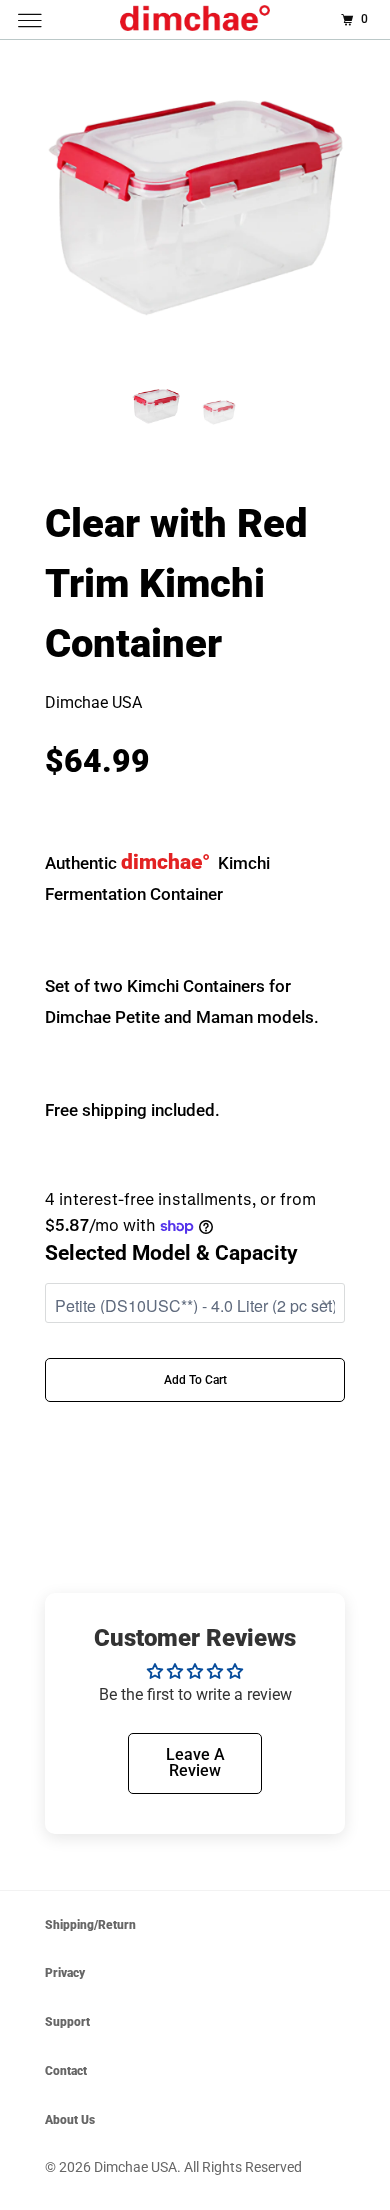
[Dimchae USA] (195, 19)
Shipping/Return (90, 1925)
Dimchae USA (135, 2167)
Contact (66, 2071)
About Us (70, 2120)
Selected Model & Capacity (171, 1253)
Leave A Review (195, 1762)
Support (67, 2022)
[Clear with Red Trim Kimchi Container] (195, 208)
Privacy (65, 1973)
